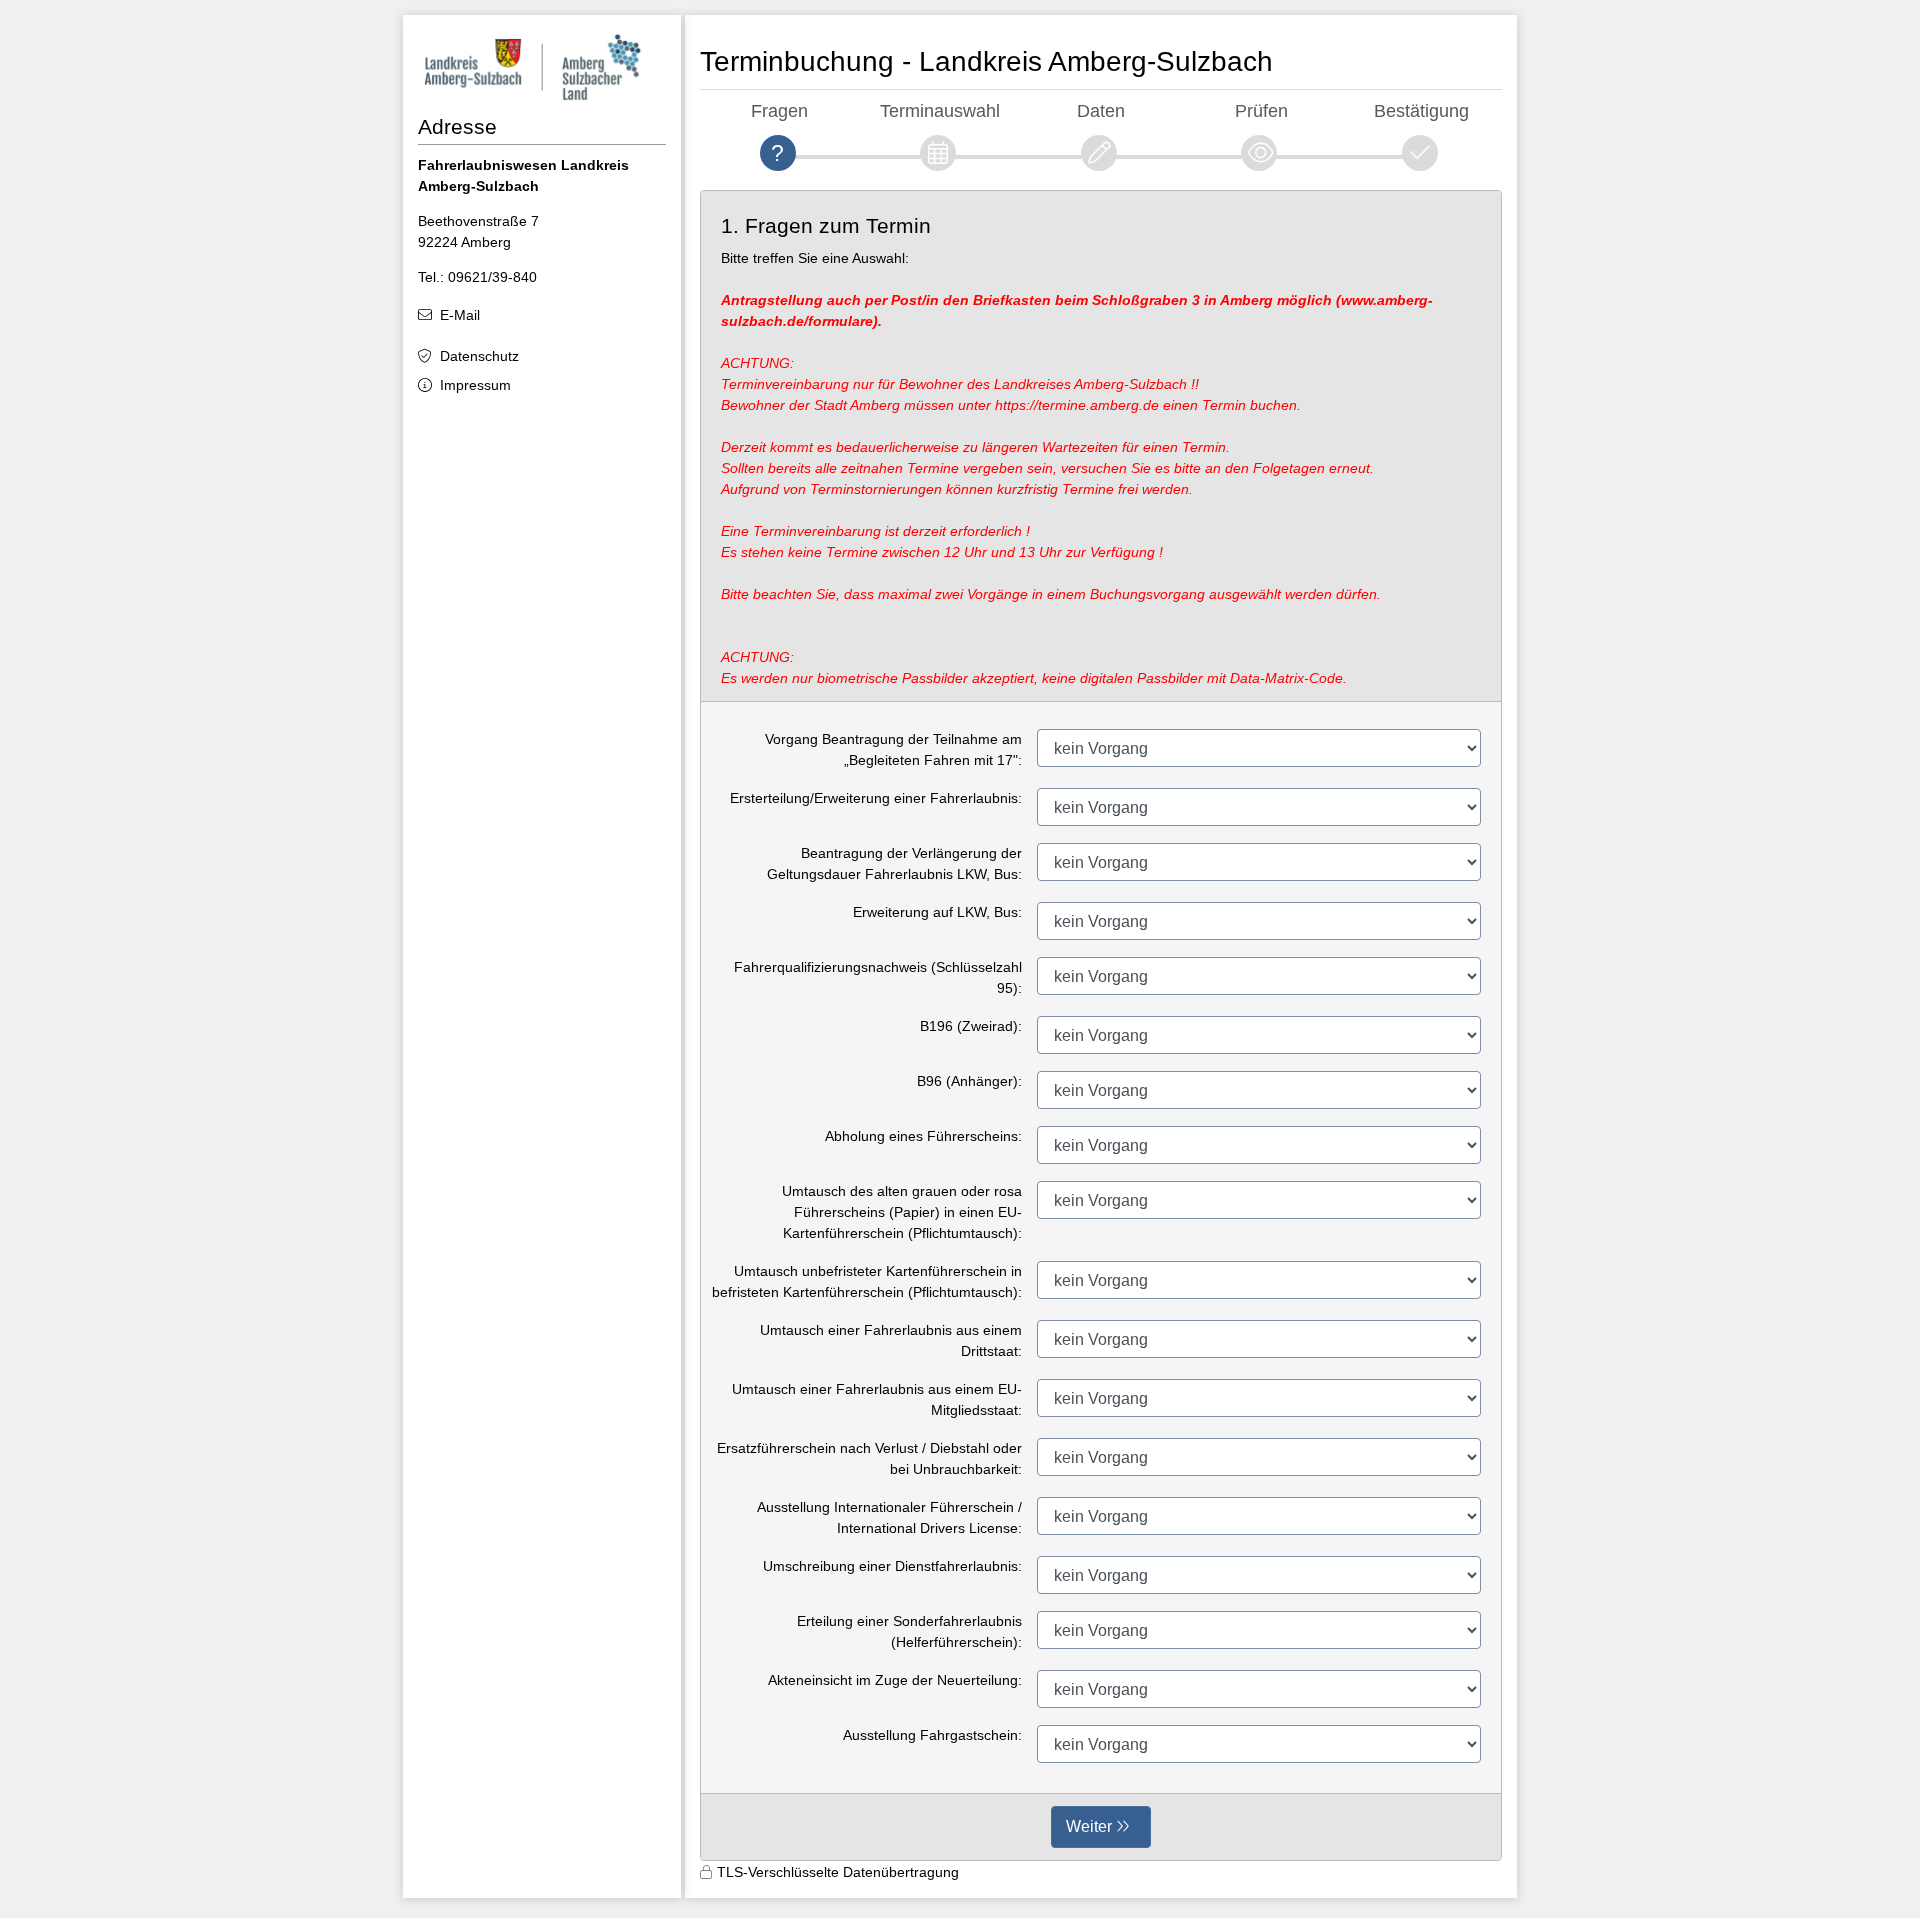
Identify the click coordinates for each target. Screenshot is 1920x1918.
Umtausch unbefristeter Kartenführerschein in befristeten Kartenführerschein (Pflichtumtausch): (867, 1281)
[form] (1101, 1025)
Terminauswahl (940, 110)
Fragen (779, 110)
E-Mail (460, 315)
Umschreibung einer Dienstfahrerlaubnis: (892, 1566)
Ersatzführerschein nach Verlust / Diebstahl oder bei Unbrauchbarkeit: (869, 1458)
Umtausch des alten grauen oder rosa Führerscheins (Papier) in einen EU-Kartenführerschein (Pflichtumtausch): (902, 1212)
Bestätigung (1421, 110)
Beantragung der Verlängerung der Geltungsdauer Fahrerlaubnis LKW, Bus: (894, 863)
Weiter (1089, 1826)
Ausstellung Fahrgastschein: (932, 1735)
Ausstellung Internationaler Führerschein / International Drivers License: (889, 1517)
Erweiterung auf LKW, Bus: (937, 912)
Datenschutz (479, 356)
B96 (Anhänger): (969, 1081)
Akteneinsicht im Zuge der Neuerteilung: (895, 1680)
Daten (1101, 110)
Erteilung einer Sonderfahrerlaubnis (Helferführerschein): (909, 1631)
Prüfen (1261, 110)
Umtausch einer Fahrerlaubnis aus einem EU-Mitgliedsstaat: (877, 1399)
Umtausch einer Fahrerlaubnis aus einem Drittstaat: (891, 1340)
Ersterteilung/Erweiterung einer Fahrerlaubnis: (876, 798)
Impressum (475, 385)
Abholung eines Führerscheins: (923, 1136)
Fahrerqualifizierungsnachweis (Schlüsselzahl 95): (878, 977)
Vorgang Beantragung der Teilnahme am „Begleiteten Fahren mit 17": (893, 749)
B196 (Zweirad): (971, 1026)
